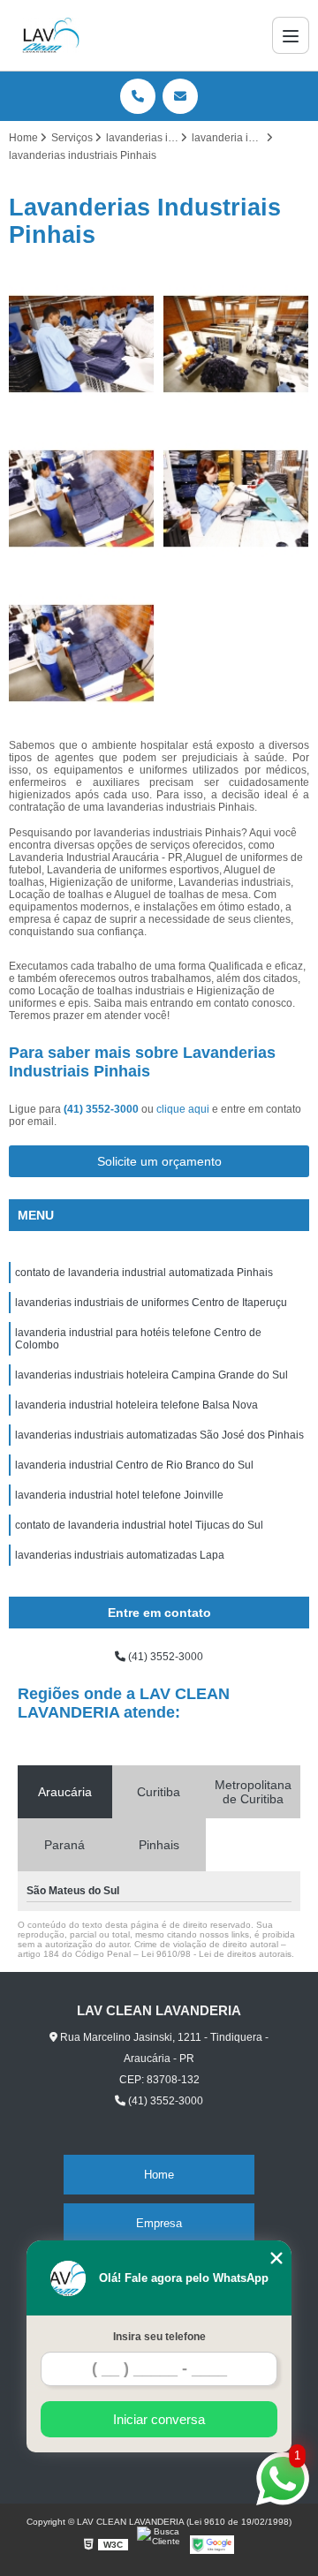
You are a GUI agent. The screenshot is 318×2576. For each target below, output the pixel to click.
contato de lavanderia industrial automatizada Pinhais (144, 1273)
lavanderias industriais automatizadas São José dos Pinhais (159, 1435)
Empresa (159, 2223)
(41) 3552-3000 (102, 1109)
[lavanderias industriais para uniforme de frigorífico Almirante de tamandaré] (82, 653)
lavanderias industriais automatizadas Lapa (120, 1555)
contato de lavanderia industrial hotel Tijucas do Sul (139, 1525)
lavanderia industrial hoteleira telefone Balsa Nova (136, 1405)
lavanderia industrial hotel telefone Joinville (119, 1495)
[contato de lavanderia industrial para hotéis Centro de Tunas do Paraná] (82, 499)
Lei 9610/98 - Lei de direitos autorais (216, 1954)
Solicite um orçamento (159, 1161)
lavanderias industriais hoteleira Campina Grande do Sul (151, 1375)
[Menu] (291, 35)
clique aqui (183, 1109)
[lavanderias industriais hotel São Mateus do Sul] (236, 499)
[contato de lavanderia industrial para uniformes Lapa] (236, 344)
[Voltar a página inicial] (51, 35)
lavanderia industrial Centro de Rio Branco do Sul (134, 1465)
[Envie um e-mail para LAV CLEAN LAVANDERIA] (180, 96)
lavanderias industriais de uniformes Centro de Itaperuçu (151, 1303)
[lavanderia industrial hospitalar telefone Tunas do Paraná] (82, 344)
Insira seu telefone (159, 2337)
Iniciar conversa (159, 2419)
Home (159, 2175)
